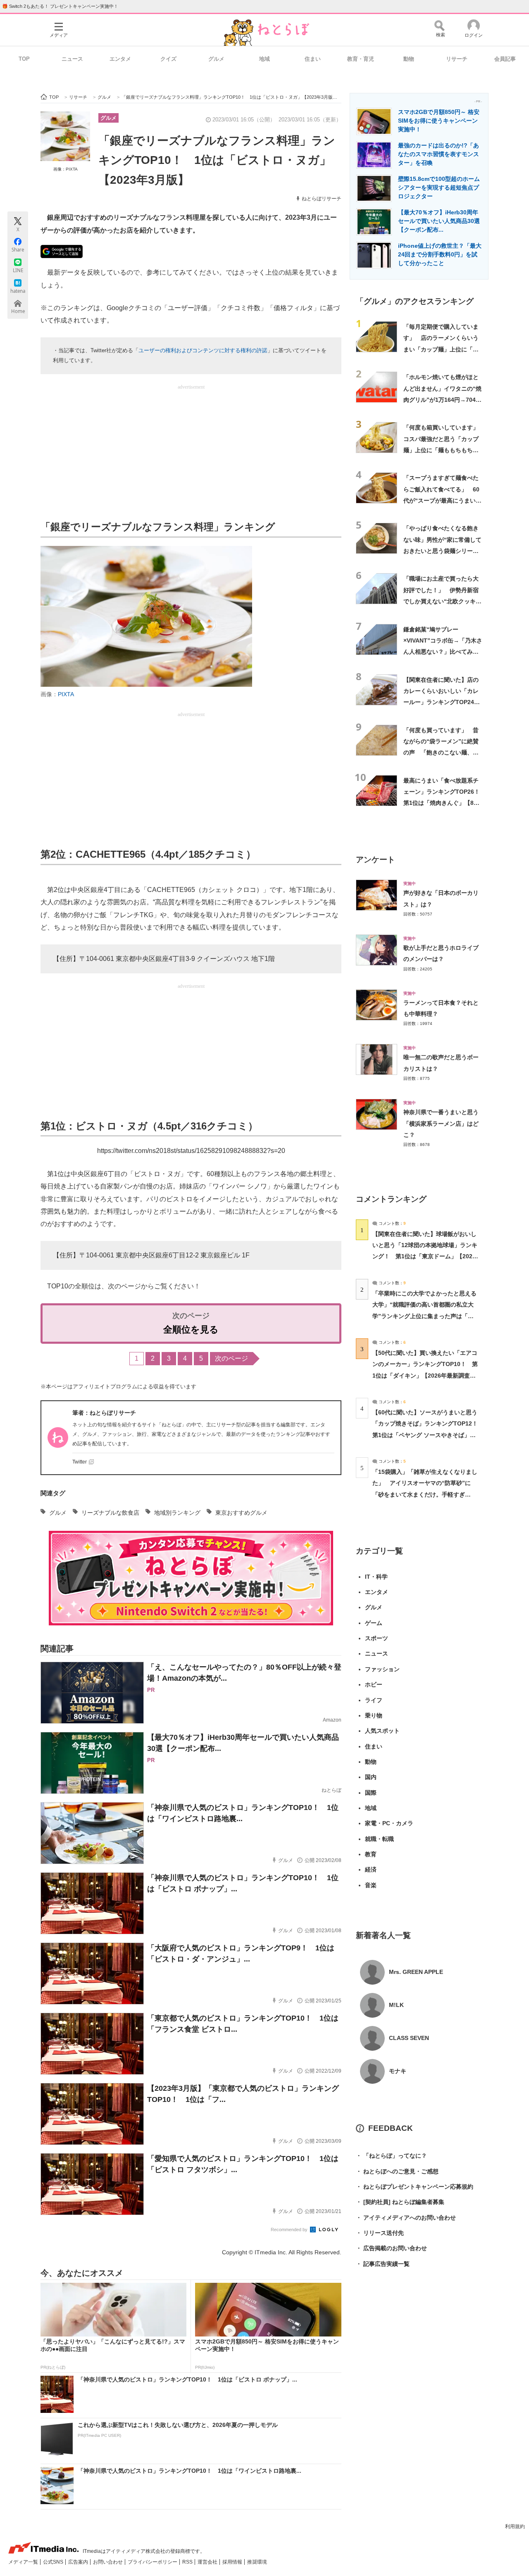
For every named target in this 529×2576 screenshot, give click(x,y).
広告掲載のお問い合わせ (391, 2248)
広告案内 (79, 2562)
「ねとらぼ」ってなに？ (391, 2156)
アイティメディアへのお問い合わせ (406, 2218)
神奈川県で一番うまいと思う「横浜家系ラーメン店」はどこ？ (441, 1123)
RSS (188, 2562)
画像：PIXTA (66, 169)
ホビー (374, 1684)
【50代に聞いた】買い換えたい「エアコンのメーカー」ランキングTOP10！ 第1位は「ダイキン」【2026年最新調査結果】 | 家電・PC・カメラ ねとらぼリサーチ (425, 1375)
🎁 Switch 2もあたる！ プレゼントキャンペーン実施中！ (60, 6)
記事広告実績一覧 (383, 2264)
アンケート (375, 860)
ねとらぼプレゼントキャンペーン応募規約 (415, 2187)
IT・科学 (376, 1577)
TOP (24, 59)
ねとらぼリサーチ (322, 199)
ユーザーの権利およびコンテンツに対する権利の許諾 (203, 350)
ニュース (72, 59)
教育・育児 (361, 59)
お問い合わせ (108, 2562)
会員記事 (505, 59)
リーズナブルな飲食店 (110, 1513)
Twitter (80, 1462)
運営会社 (208, 2562)
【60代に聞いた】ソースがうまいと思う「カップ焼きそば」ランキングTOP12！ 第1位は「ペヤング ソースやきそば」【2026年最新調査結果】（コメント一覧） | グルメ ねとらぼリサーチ (428, 1435)
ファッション (382, 1669)
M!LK (396, 2005)
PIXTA (66, 694)
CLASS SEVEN (409, 2038)
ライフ (374, 1700)
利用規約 (515, 2526)
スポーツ (376, 1638)
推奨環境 (257, 2562)
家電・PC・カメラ (389, 1823)
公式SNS (54, 2562)
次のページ (231, 1358)
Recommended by (290, 2230)
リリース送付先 (380, 2233)
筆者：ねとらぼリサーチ (104, 1413)
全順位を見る (191, 1330)
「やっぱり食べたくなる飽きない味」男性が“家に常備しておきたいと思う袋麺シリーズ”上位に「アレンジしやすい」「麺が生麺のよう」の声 (442, 551)
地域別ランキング (177, 1513)
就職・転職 (379, 1839)
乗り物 (374, 1715)
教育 (371, 1854)
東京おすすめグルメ (241, 1513)
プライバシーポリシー (153, 2562)
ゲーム (374, 1623)
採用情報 (233, 2562)
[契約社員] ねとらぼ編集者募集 (400, 2202)
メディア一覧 (24, 2562)
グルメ (216, 59)
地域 (264, 59)
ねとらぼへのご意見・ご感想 (397, 2171)
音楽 (371, 1885)
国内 (371, 1777)
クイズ (168, 59)
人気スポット (382, 1731)
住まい (313, 59)
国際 (371, 1793)
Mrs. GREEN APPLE (416, 1972)
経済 (371, 1869)
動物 (409, 59)
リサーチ (457, 59)
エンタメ (120, 59)
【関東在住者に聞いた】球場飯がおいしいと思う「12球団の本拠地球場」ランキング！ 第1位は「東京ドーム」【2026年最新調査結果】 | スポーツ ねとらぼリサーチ (425, 1256)
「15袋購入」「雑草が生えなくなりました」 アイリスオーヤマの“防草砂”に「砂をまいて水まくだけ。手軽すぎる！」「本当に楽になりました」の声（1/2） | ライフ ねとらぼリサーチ (425, 1494)
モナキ (398, 2071)
